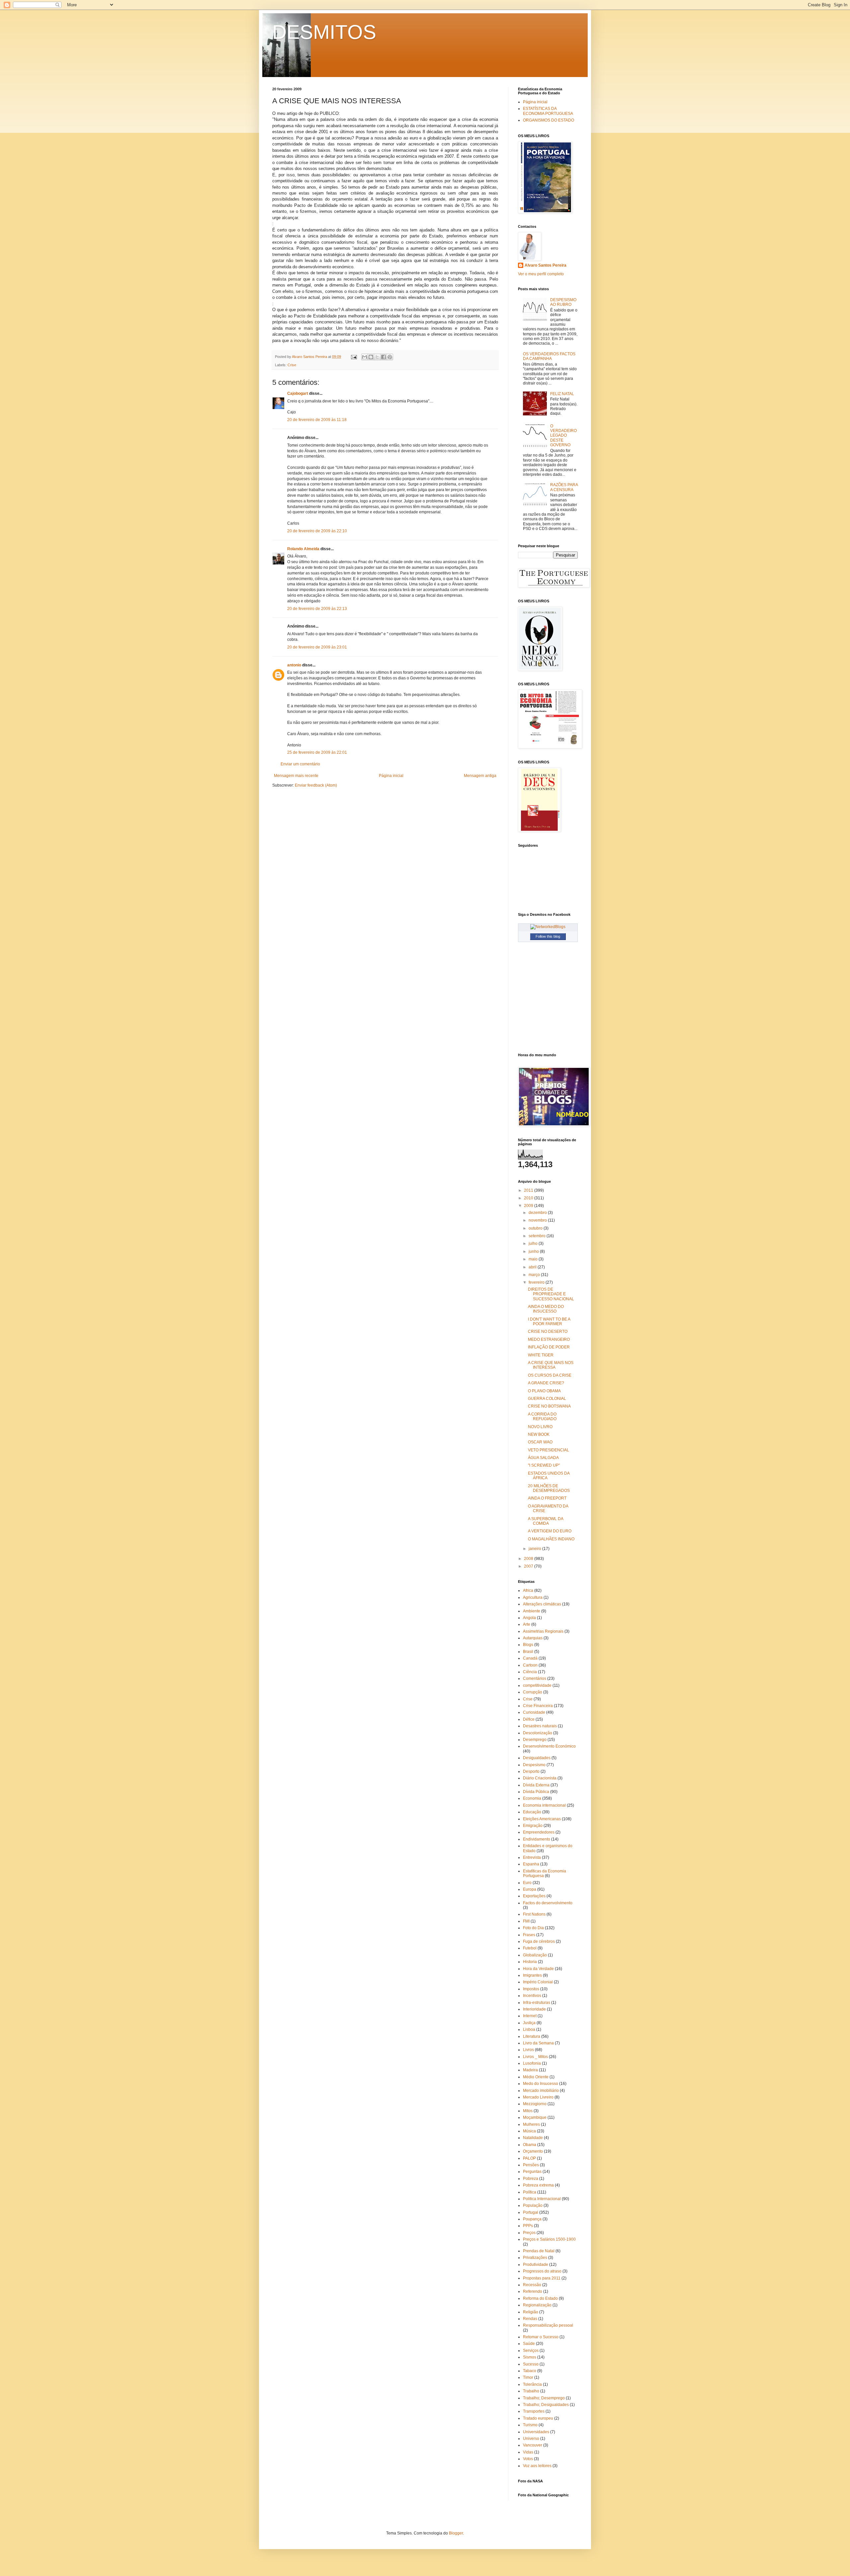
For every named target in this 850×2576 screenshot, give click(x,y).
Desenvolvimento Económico (549, 1746)
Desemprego (535, 1740)
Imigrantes (532, 1975)
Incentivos (532, 1996)
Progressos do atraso (542, 2271)
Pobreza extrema (538, 2185)
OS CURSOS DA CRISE (550, 1375)
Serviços (531, 2351)
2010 (529, 1198)
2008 (529, 1559)
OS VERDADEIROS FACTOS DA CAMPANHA (549, 356)
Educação (532, 1812)
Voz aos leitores (537, 2466)
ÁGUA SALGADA (543, 1458)
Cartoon (530, 1665)
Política (530, 2192)
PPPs (528, 2226)
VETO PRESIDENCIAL (549, 1450)
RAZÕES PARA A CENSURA (564, 487)
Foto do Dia (533, 1928)
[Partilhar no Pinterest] (390, 357)
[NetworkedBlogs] (548, 927)
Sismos (530, 2357)
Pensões (531, 2165)
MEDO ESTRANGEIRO (549, 1339)
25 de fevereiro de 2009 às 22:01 (317, 752)
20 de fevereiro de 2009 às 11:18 (317, 420)
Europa (530, 1889)
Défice (529, 1719)
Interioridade (534, 2009)
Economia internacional (544, 1805)
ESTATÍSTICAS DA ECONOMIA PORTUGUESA (548, 111)
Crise (292, 365)
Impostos (531, 1989)
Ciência (530, 1672)
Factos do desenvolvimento (548, 1903)
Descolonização (538, 1733)
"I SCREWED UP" (544, 1465)
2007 (529, 1566)
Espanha (531, 1864)
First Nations (534, 1914)
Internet (530, 2016)
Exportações (534, 1896)
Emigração (533, 1826)
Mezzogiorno (535, 2104)
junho (534, 1251)
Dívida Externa (536, 1785)
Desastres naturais (540, 1726)
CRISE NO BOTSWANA (549, 1406)
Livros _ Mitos (535, 2057)
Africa (528, 1590)
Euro (527, 1883)
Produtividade (536, 2265)
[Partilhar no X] (377, 357)
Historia (530, 1962)
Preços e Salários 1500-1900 (549, 2239)
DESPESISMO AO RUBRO (563, 302)
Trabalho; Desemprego (544, 2398)
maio (534, 1259)
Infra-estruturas (537, 2003)
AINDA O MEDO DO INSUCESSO (546, 1309)
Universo (531, 2439)
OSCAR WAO (540, 1442)
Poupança (532, 2219)
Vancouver (533, 2445)
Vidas (528, 2452)
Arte (527, 1624)
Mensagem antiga (480, 776)
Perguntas (532, 2172)
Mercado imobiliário (541, 2091)
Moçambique (535, 2117)
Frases (529, 1935)
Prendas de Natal (539, 2251)
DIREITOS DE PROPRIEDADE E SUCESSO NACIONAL (551, 1294)
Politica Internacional (542, 2199)
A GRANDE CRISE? (546, 1383)
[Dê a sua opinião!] (371, 357)
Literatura (532, 2036)
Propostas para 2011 (542, 2278)
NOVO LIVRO (540, 1427)
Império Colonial (538, 1982)
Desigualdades (537, 1758)
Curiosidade (534, 1712)
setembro (538, 1236)
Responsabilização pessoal (548, 2325)
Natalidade (533, 2138)
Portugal (531, 2212)
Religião (531, 2312)
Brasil (528, 1652)
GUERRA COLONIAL (547, 1399)
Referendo (533, 2291)
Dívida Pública (536, 1792)
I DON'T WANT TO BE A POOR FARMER (549, 1322)
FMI (526, 1921)
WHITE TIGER (541, 1355)
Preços (529, 2233)
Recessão (532, 2285)
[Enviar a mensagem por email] (365, 357)
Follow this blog (548, 936)
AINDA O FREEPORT (547, 1498)
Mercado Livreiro (538, 2097)
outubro (536, 1228)
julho (534, 1244)
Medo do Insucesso (541, 2084)
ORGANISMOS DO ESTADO (549, 120)
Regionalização (537, 2305)
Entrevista (532, 1857)
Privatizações (535, 2258)
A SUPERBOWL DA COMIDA (546, 1521)
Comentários (535, 1678)
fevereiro (537, 1282)
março (535, 1275)
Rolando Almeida (303, 549)
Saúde (529, 2344)
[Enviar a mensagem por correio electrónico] (354, 357)
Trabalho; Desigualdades (546, 2405)
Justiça (529, 2023)
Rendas (530, 2319)
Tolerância (532, 2384)
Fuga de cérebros (539, 1941)
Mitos (528, 2111)
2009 (529, 1206)
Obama (530, 2145)
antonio (294, 665)
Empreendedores (539, 1832)
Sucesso (531, 2364)
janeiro (535, 1549)
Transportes (534, 2411)
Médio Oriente (536, 2077)
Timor (528, 2377)
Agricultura (533, 1597)
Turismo (530, 2425)
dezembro (538, 1213)
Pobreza (531, 2179)
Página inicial (391, 776)
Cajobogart (298, 393)
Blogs (528, 1645)
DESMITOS (324, 32)
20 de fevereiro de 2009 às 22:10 (317, 531)
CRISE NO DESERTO (548, 1331)
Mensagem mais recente (296, 776)
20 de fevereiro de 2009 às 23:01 (317, 647)
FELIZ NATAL (562, 394)
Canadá (530, 1658)
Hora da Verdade (538, 1969)
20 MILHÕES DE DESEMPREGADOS (549, 1488)
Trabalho (531, 2391)
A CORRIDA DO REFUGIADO (542, 1417)
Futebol (530, 1948)
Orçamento (533, 2151)
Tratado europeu (538, 2418)
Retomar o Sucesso (541, 2337)
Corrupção (533, 1692)
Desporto (531, 1771)
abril (533, 1267)
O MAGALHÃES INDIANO (551, 1539)
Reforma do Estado (540, 2298)
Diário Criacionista (540, 1778)
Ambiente (532, 1611)
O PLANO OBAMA (544, 1391)
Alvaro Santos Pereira (546, 265)
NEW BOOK (539, 1434)
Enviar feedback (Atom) (316, 785)
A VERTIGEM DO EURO (550, 1531)
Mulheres (531, 2124)
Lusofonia (532, 2063)
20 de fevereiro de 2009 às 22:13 (317, 609)
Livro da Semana (538, 2043)
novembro (538, 1220)
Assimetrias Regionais (543, 1631)
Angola (529, 1618)
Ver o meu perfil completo (541, 274)
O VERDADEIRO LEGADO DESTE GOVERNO (563, 436)
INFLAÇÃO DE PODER (549, 1347)
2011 (529, 1190)
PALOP (529, 2158)
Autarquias (533, 1638)
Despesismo (534, 1765)
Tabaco (530, 2371)
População (533, 2205)
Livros (528, 2050)
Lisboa (529, 2029)
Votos (528, 2459)
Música (529, 2131)
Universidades (536, 2432)
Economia (532, 1798)
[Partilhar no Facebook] (383, 357)
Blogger (456, 2533)
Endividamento (537, 1839)
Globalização (535, 1955)
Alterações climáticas (542, 1604)
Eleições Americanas (542, 1819)
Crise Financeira (538, 1706)
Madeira (530, 2070)
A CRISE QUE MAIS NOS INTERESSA (551, 1365)
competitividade (537, 1685)
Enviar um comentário (300, 764)
